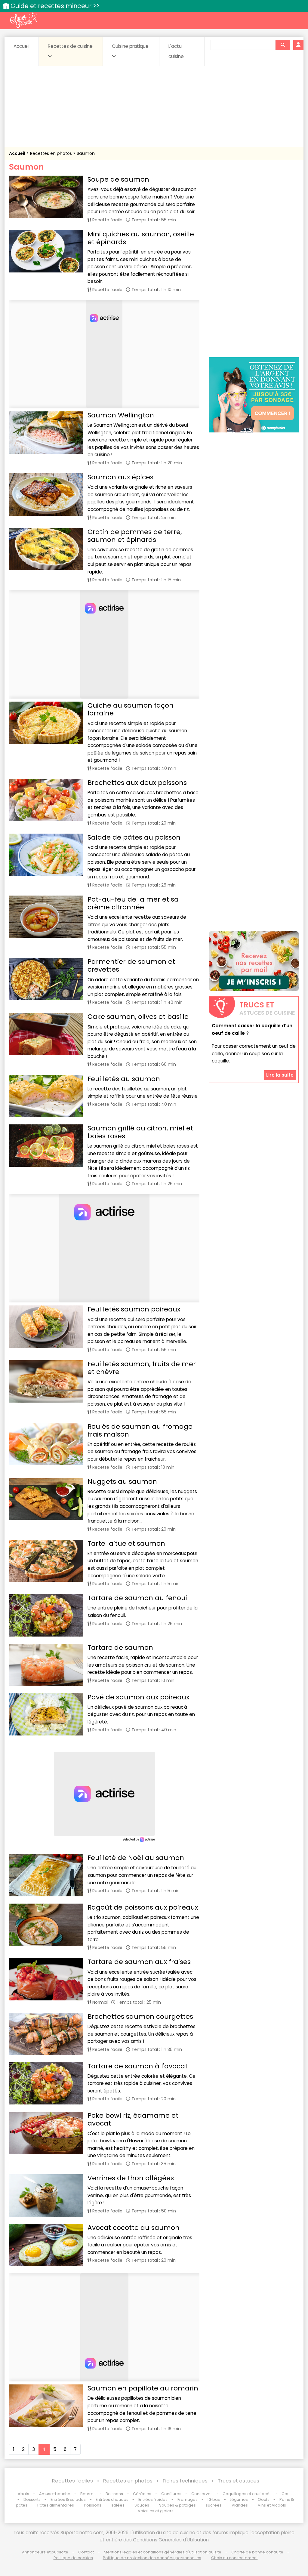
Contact (86, 2552)
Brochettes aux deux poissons (137, 783)
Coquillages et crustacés (247, 2494)
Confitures (171, 2494)
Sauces (142, 2505)
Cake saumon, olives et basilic (138, 1017)
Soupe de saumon (118, 179)
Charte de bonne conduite (257, 2552)
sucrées (214, 2505)
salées (118, 2505)
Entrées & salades (68, 2499)
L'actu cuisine (176, 51)
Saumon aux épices (120, 477)
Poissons (93, 2505)
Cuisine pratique (130, 46)
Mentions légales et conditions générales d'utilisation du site (163, 2552)
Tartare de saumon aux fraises (139, 1962)
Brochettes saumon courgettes (140, 2017)
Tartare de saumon (120, 1648)
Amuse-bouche (55, 2494)
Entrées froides (153, 2499)
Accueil (22, 46)
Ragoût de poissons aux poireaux (143, 1907)
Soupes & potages (177, 2505)
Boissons (114, 2494)
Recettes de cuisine (70, 46)
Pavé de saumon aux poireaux (138, 1697)
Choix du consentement (234, 2558)
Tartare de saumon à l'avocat (138, 2066)
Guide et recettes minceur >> (55, 6)
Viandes (240, 2505)
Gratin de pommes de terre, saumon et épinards (135, 536)
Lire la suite (280, 1075)
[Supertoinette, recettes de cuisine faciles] (23, 20)
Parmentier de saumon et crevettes (131, 965)
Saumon (86, 153)
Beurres (88, 2494)
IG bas (214, 2499)
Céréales (142, 2494)
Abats (23, 2494)
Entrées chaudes (112, 2499)
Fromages (188, 2499)
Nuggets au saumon (122, 1482)
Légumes (239, 2499)
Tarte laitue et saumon (126, 1543)
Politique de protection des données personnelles (152, 2558)
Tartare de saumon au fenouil (138, 1598)
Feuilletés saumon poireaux (134, 1309)
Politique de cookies (73, 2558)
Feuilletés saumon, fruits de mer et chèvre (142, 1368)
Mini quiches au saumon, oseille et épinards (141, 238)
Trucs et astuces (239, 2481)
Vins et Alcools (272, 2505)
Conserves (202, 2494)
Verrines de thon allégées (131, 2178)
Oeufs (264, 2499)
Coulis (288, 2494)
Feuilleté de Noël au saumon (136, 1858)
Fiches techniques (185, 2481)
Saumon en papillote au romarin (143, 2388)
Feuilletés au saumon (124, 1079)
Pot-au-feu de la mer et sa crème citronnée (133, 903)
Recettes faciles (72, 2481)
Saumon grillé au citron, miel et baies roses (140, 1132)
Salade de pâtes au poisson (134, 837)
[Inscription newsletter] (254, 961)
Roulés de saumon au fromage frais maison (140, 1430)
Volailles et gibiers (156, 2511)
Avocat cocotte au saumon (134, 2228)
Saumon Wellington (121, 415)
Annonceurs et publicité (45, 2552)
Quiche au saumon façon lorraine (131, 709)
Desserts (32, 2499)
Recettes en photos (52, 153)
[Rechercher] (283, 45)
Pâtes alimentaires (56, 2505)
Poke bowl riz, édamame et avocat (133, 2119)
